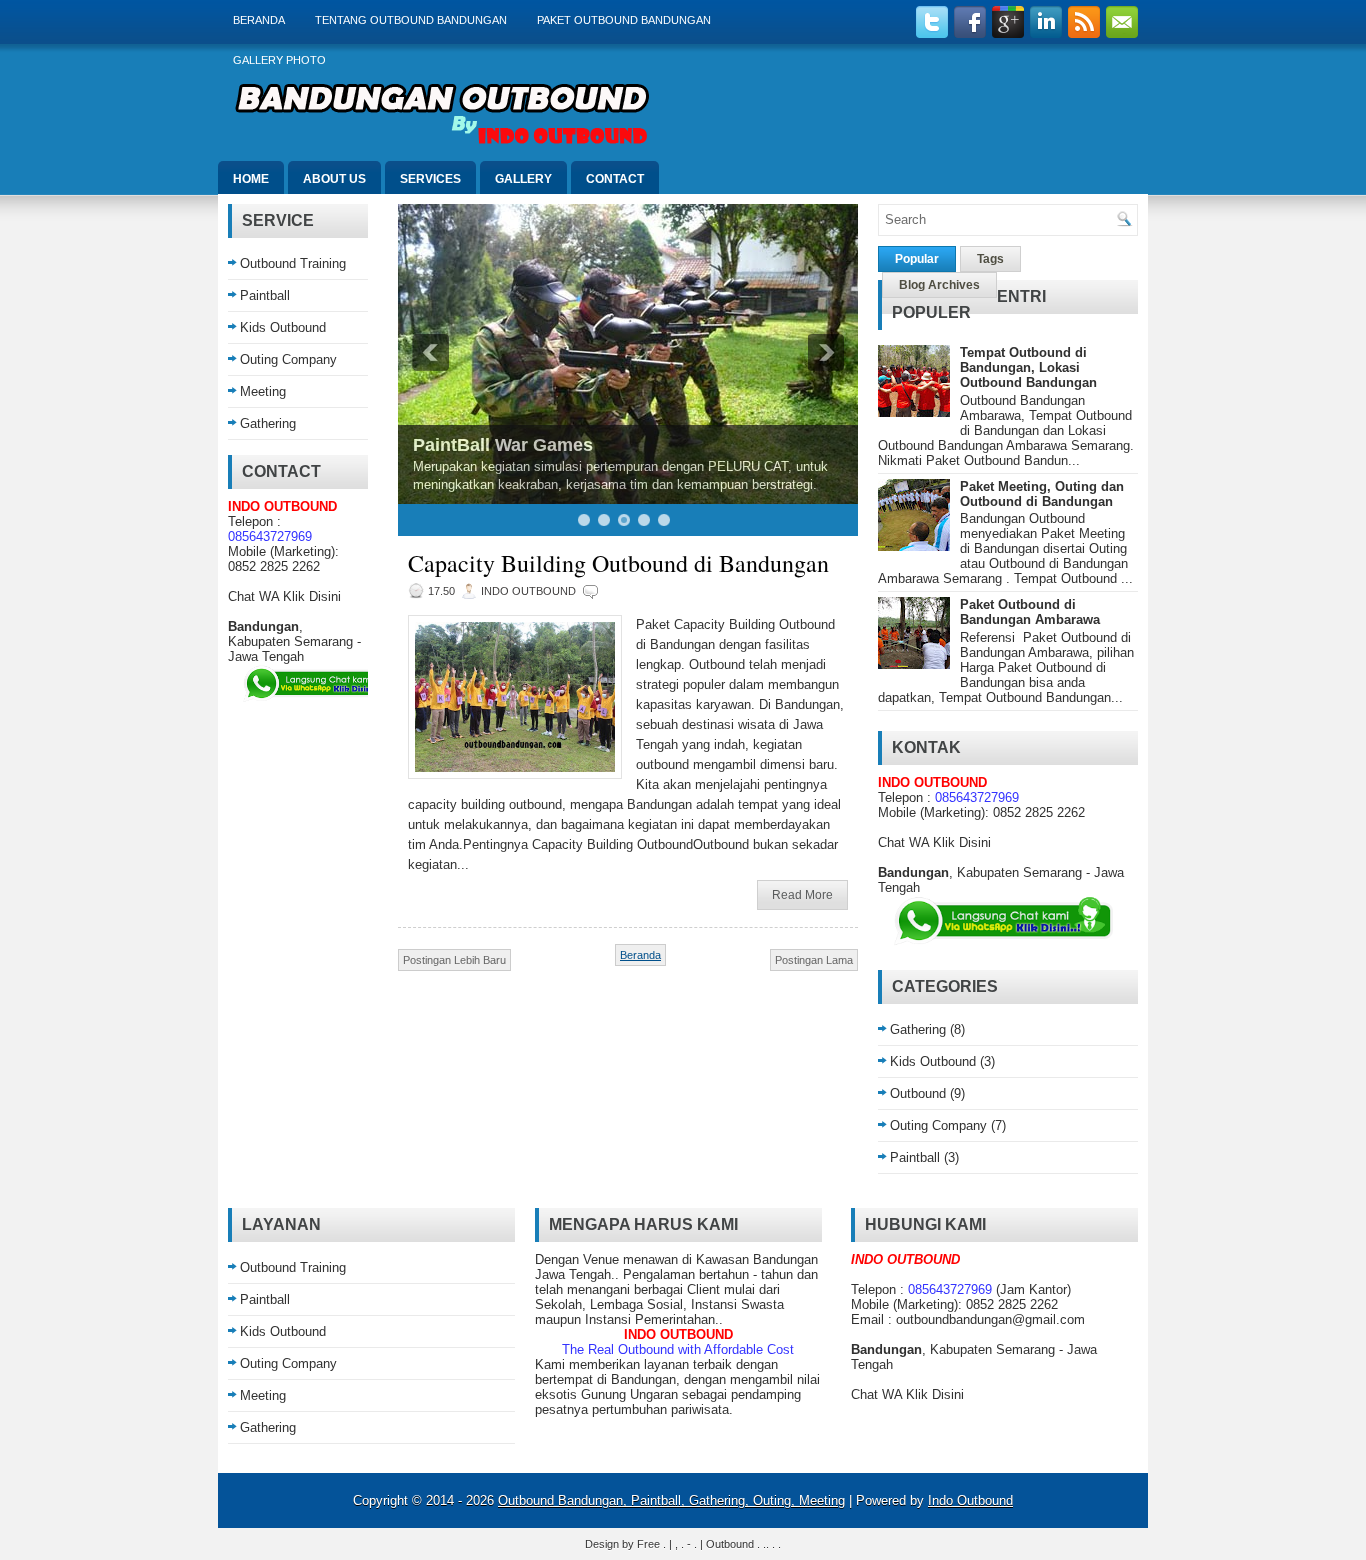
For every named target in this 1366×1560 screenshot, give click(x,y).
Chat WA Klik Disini (284, 596)
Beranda (259, 20)
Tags (990, 259)
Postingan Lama (814, 960)
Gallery (523, 179)
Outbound (918, 1093)
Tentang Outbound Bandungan (411, 20)
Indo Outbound (970, 1500)
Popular (917, 259)
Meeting (263, 391)
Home (251, 179)
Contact (615, 179)
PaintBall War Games (503, 445)
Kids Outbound (283, 327)
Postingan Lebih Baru (454, 960)
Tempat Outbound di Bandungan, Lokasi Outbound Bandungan (1028, 367)
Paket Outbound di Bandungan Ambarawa (1030, 612)
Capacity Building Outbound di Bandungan (618, 563)
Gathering (268, 423)
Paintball (265, 295)
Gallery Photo (279, 60)
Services (430, 179)
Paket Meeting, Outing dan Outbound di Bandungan (1042, 494)
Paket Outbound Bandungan (624, 20)
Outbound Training (293, 263)
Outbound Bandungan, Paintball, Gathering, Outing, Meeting (671, 1500)
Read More (802, 895)
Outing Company (288, 359)
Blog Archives (939, 285)
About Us (334, 179)
